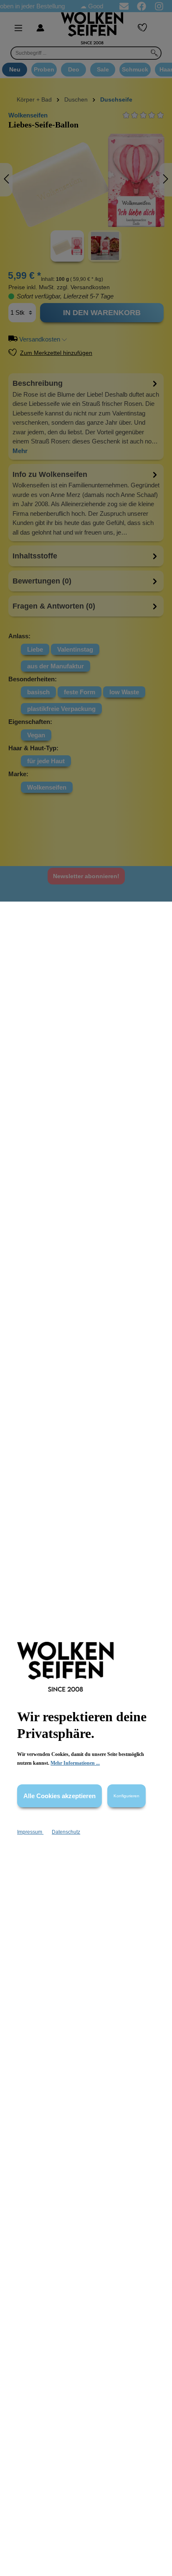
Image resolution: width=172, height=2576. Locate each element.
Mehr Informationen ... (75, 1763)
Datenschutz (66, 1832)
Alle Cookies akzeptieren (59, 1796)
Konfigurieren (126, 1796)
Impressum (30, 1832)
